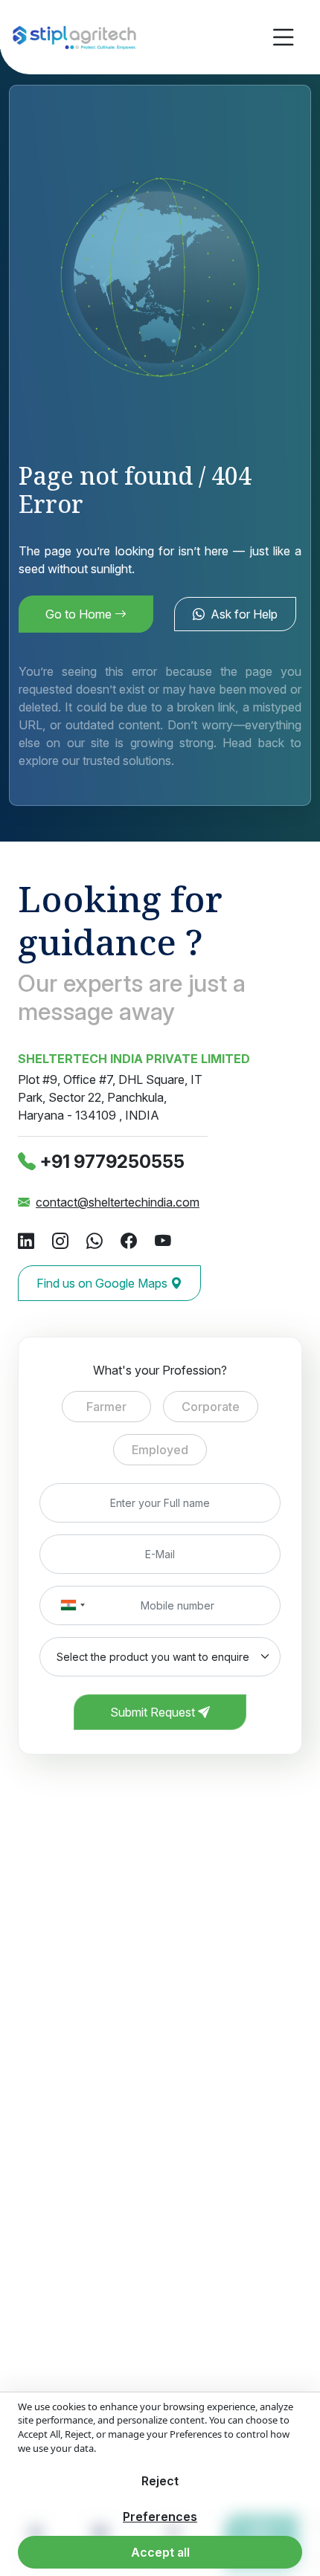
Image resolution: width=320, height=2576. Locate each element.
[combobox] (72, 1605)
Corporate (211, 1407)
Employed (160, 1450)
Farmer (106, 1407)
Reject (160, 2481)
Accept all (160, 2552)
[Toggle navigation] (284, 38)
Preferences (160, 2517)
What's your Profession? (160, 1370)
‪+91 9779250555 (112, 1162)
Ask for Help (244, 614)
